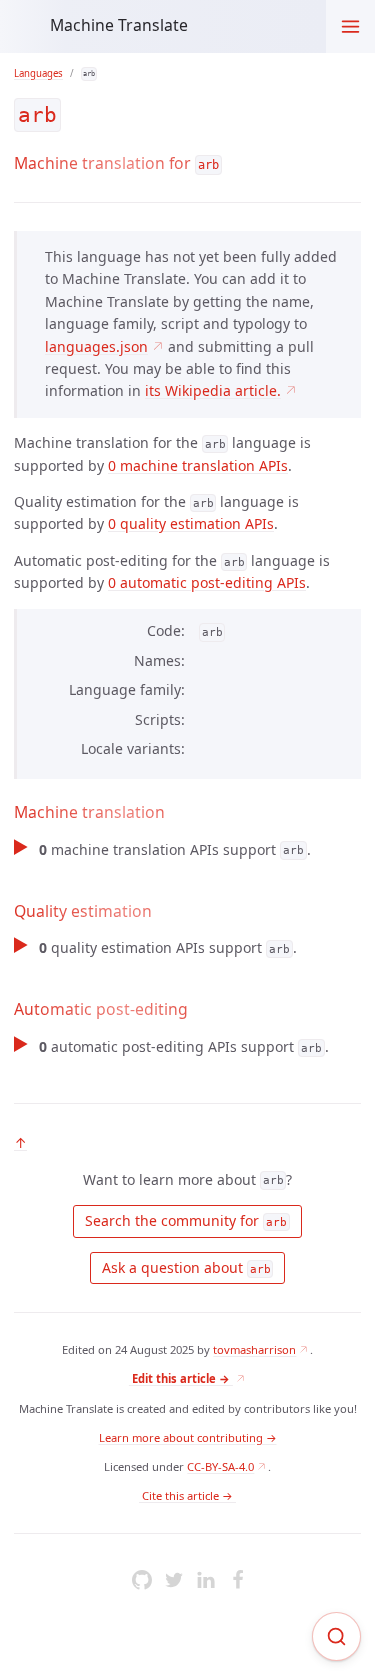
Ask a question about (184, 1267)
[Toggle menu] (350, 26)
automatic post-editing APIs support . (183, 1046)
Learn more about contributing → (188, 1437)
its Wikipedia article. (213, 390)
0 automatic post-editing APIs (207, 582)
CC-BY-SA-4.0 (220, 1466)
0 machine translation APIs (198, 465)
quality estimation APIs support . (167, 947)
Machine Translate (119, 25)
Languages (38, 73)
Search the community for (184, 1220)
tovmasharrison (254, 1349)
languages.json (96, 346)
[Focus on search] (336, 1636)
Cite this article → (187, 1495)
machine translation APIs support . (174, 849)
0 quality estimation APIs (191, 523)
